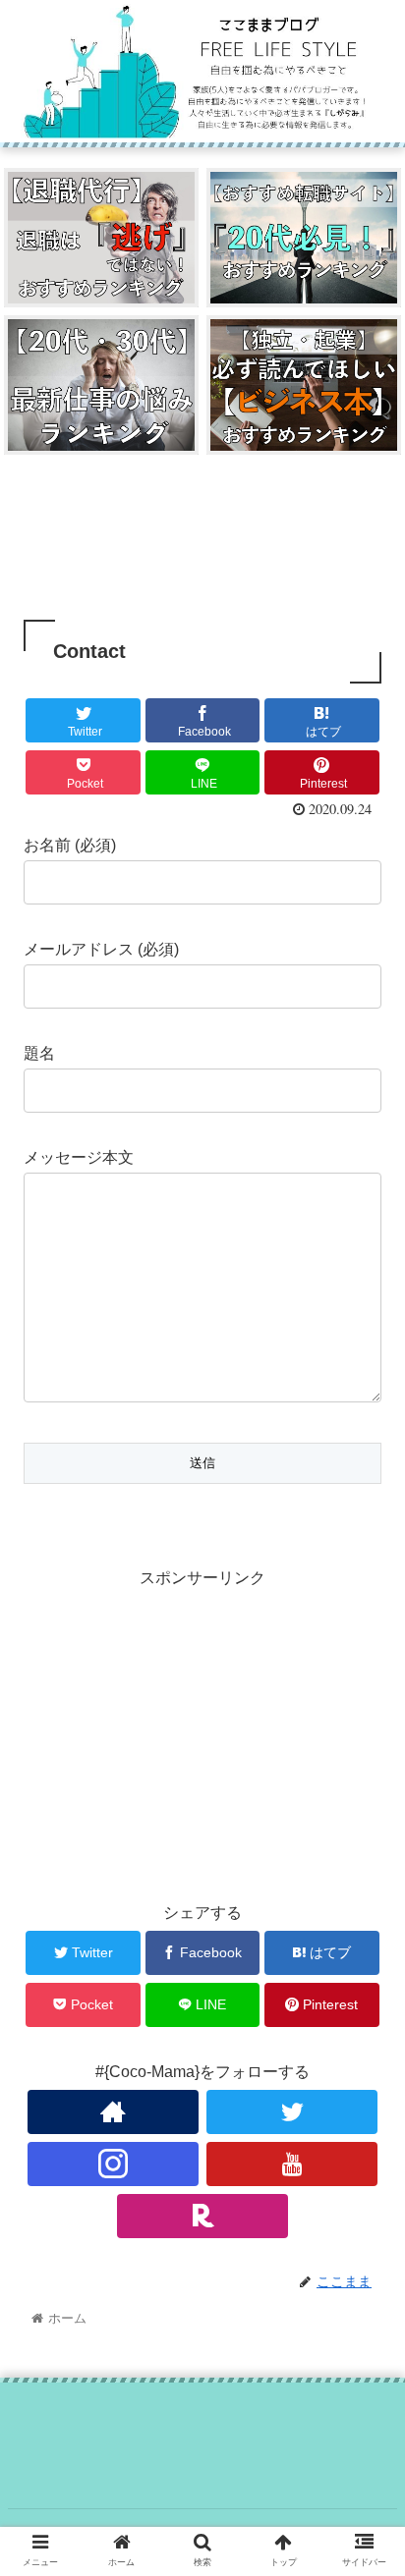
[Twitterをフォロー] (292, 2112)
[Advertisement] (202, 539)
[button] (364, 1944)
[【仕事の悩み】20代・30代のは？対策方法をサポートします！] (101, 385)
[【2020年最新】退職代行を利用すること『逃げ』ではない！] (101, 238)
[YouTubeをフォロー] (292, 2164)
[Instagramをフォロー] (114, 2164)
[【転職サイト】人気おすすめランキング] (304, 238)
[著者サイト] (114, 2112)
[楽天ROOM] (203, 2216)
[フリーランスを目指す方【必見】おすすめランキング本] (304, 385)
